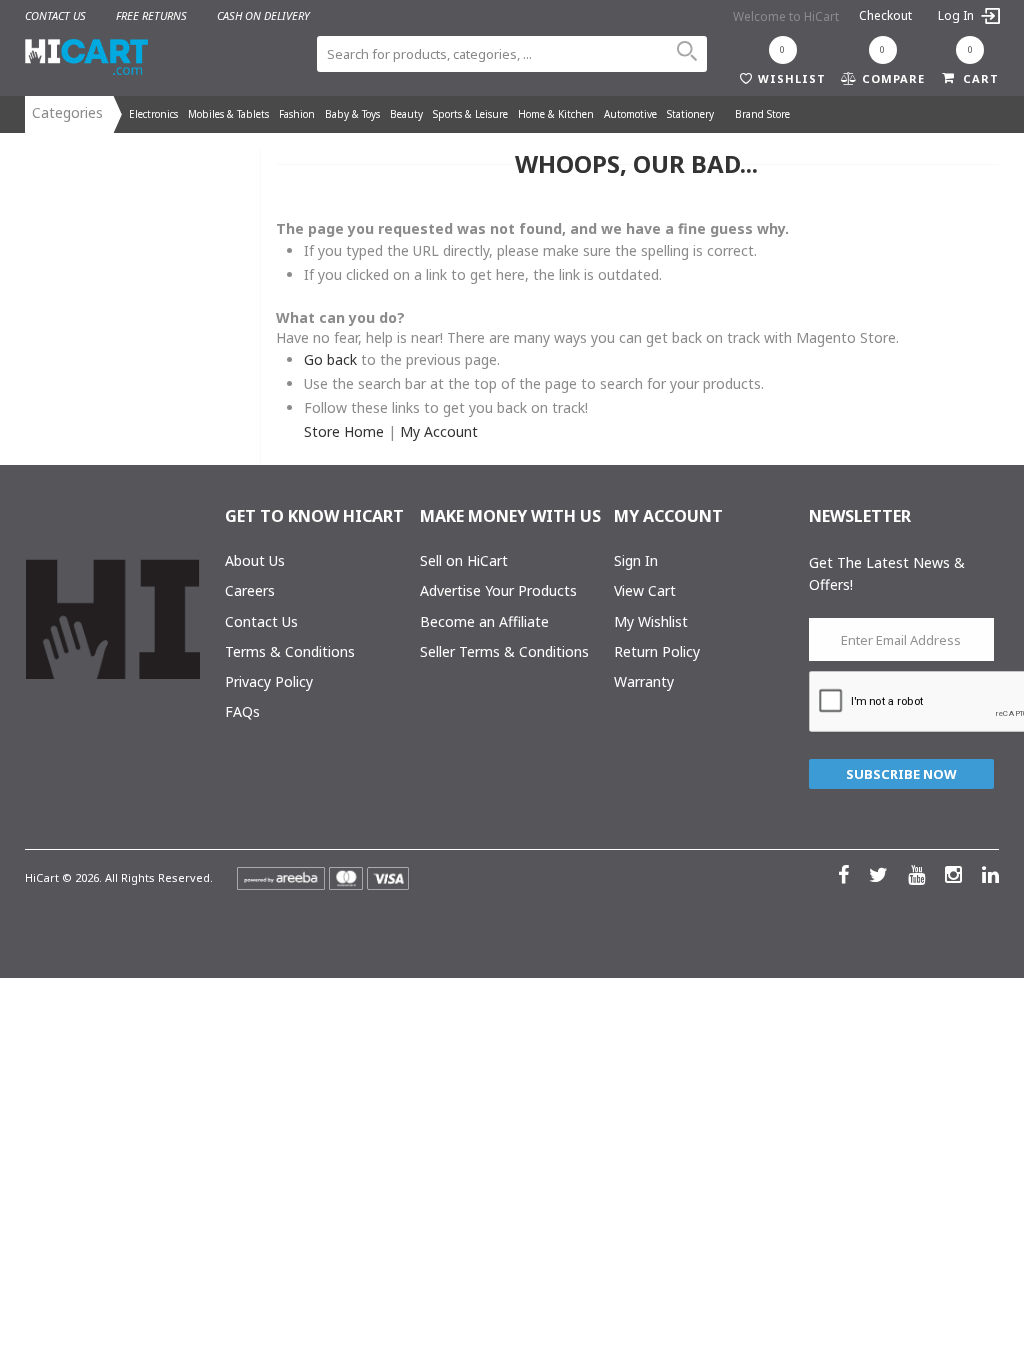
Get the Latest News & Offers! (887, 573)
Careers (250, 590)
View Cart (645, 590)
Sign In (636, 560)
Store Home (344, 431)
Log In (957, 15)
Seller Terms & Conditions (504, 651)
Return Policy (657, 651)
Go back (330, 359)
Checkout (885, 15)
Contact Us (261, 621)
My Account (439, 431)
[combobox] (511, 54)
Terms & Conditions (290, 651)
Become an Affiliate (484, 621)
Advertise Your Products (498, 590)
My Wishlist (651, 621)
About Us (255, 560)
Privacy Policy (269, 681)
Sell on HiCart (464, 560)
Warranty (644, 681)
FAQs (242, 711)
